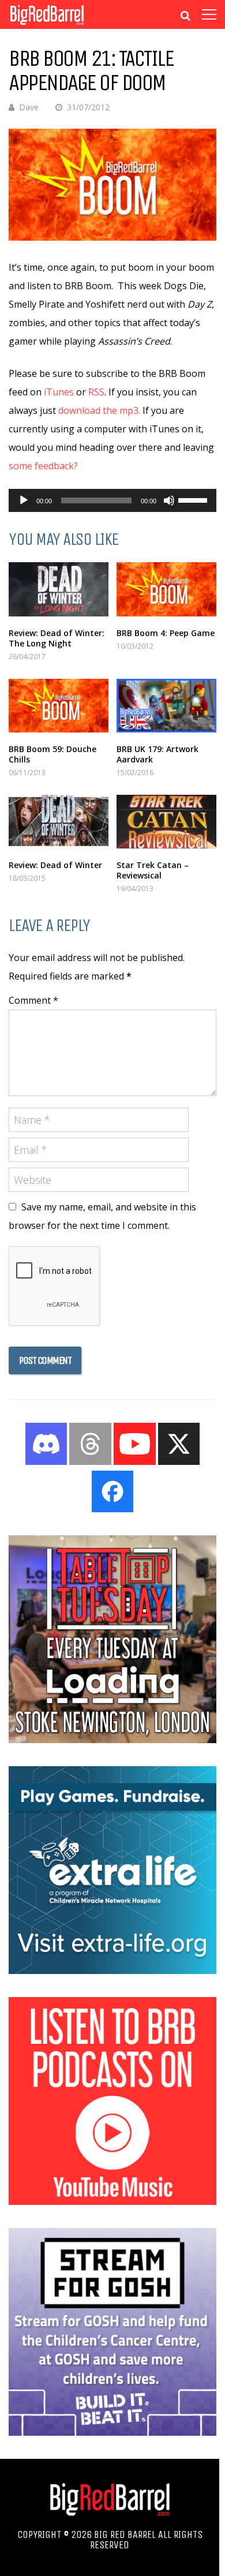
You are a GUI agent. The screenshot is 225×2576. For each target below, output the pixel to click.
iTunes (59, 392)
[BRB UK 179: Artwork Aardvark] (166, 706)
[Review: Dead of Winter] (59, 822)
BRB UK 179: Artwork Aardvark (157, 754)
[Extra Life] (112, 1971)
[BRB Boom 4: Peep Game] (166, 589)
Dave (29, 107)
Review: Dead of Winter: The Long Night (57, 638)
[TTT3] (112, 1740)
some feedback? (43, 466)
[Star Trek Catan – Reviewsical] (166, 822)
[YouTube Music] (112, 2201)
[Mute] (169, 500)
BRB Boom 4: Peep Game (166, 633)
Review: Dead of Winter (55, 865)
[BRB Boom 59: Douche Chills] (59, 706)
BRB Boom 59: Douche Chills (52, 754)
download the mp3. (99, 410)
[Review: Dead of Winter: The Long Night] (59, 589)
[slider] (194, 499)
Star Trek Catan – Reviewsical (153, 870)
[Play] (24, 500)
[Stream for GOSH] (112, 2432)
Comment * (33, 1000)
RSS (96, 392)
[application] (112, 500)
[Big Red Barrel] (47, 26)
